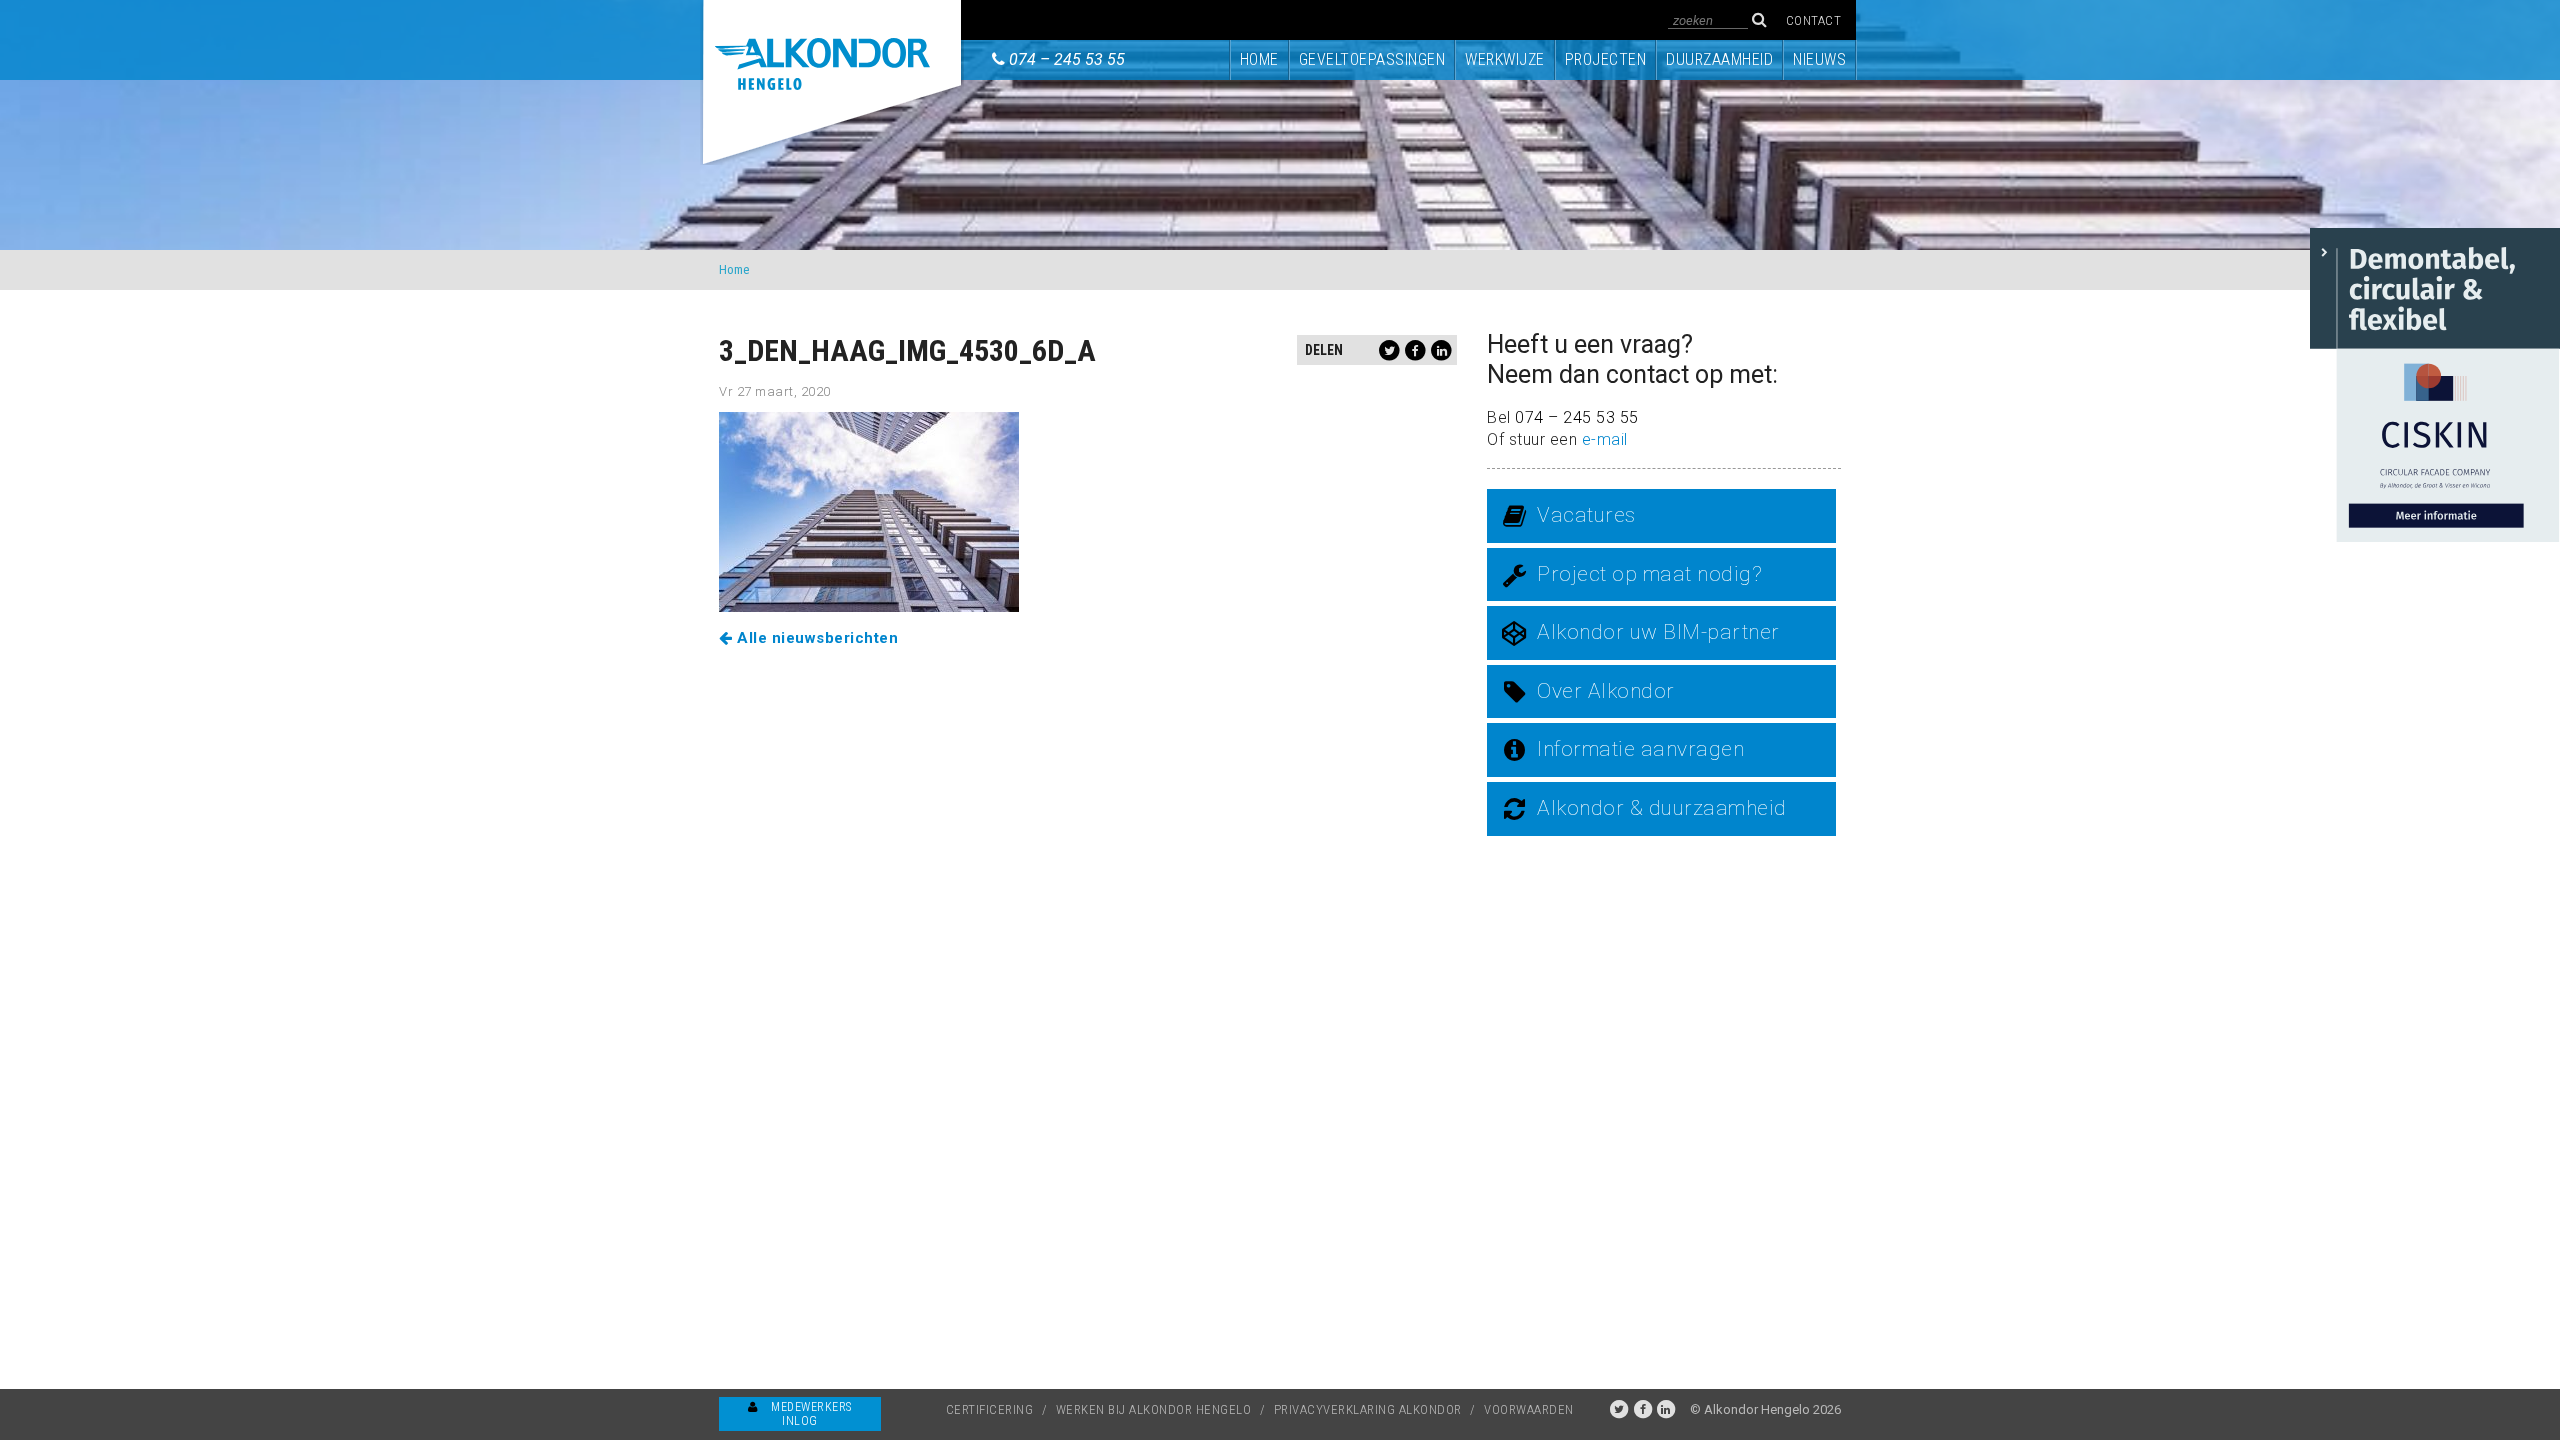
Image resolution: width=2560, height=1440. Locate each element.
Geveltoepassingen (1372, 59)
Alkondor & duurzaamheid (1662, 808)
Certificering (990, 1409)
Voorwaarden (1529, 1409)
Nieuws (1819, 59)
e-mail (1605, 439)
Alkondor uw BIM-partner (1658, 632)
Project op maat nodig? (1649, 574)
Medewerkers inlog (810, 1414)
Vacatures (1586, 515)
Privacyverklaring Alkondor (1368, 1409)
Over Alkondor (1606, 691)
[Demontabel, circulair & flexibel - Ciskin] (2435, 383)
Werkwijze (1505, 59)
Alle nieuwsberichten (815, 638)
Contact (1814, 20)
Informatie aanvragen (1640, 749)
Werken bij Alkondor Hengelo (1154, 1409)
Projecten (1606, 59)
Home (1259, 59)
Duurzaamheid (1719, 59)
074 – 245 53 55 (1067, 59)
